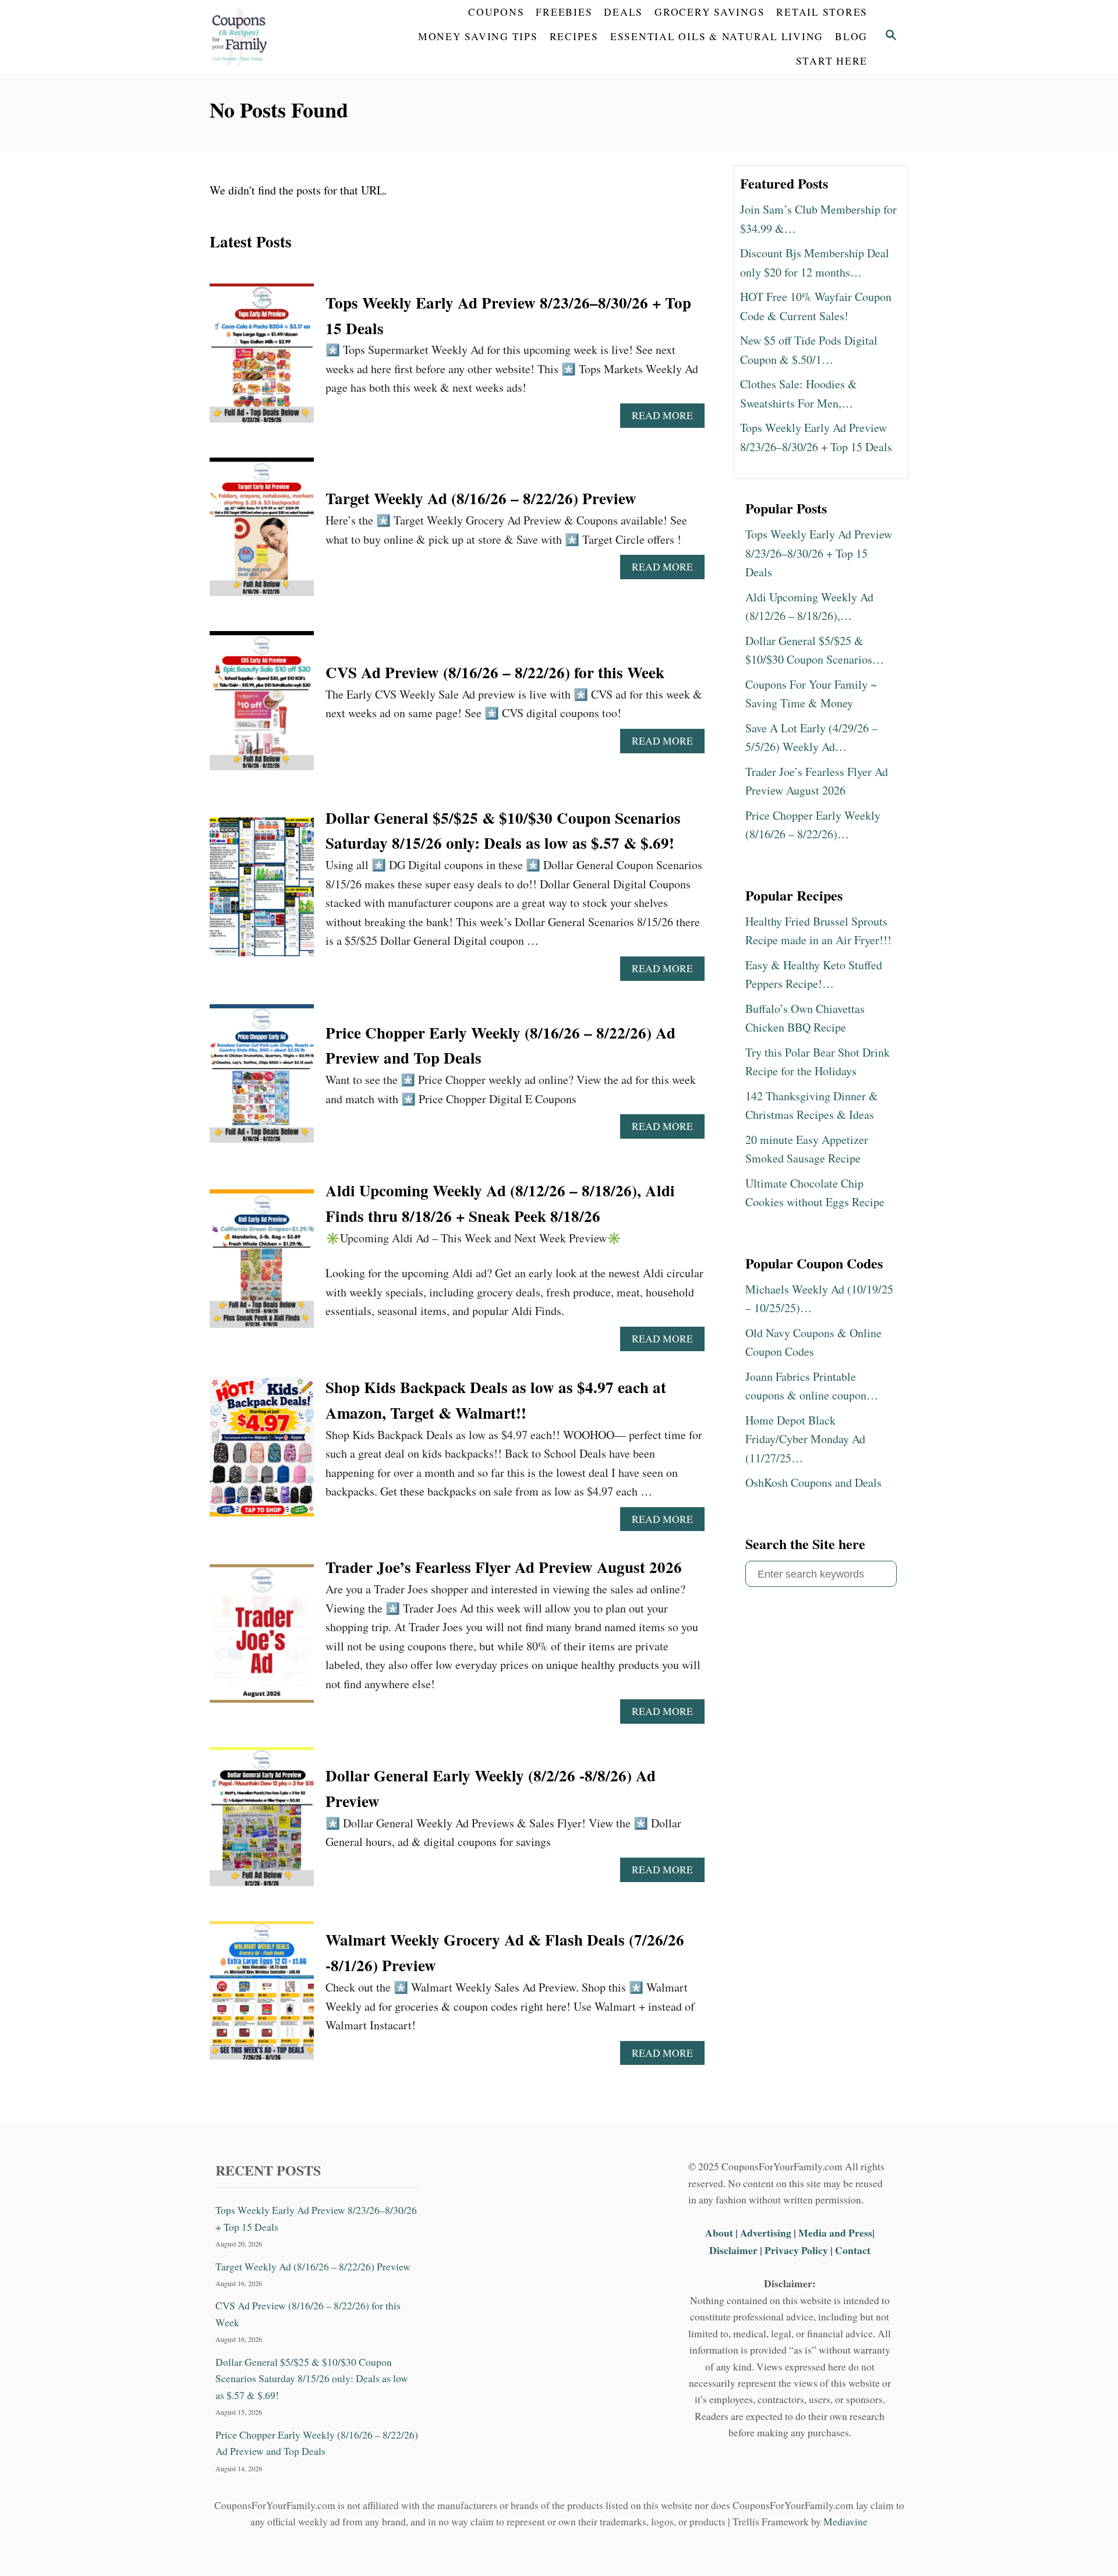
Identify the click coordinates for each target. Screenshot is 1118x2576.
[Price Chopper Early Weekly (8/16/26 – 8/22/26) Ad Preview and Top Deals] (262, 1080)
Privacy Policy (796, 2250)
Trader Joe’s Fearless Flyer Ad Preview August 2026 (504, 1567)
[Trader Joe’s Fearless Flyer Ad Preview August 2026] (262, 1640)
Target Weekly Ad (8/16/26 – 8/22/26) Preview (481, 498)
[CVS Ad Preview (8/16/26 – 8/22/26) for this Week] (262, 706)
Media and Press (835, 2233)
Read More (667, 418)
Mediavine (845, 2522)
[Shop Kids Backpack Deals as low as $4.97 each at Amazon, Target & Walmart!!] (262, 1453)
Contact (853, 2250)
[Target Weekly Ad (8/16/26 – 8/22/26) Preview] (262, 533)
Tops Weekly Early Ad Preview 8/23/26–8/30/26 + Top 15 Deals (316, 2218)
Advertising (766, 2233)
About (720, 2233)
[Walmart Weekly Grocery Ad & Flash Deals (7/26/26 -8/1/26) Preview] (262, 1996)
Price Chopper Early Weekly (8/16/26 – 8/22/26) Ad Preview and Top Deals (317, 2443)
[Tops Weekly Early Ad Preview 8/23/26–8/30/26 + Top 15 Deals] (262, 359)
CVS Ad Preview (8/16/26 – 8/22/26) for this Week (495, 672)
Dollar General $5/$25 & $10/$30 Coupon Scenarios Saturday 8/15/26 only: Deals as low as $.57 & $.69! (312, 2379)
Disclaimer (733, 2250)
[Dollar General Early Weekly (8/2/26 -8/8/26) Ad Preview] (262, 1822)
